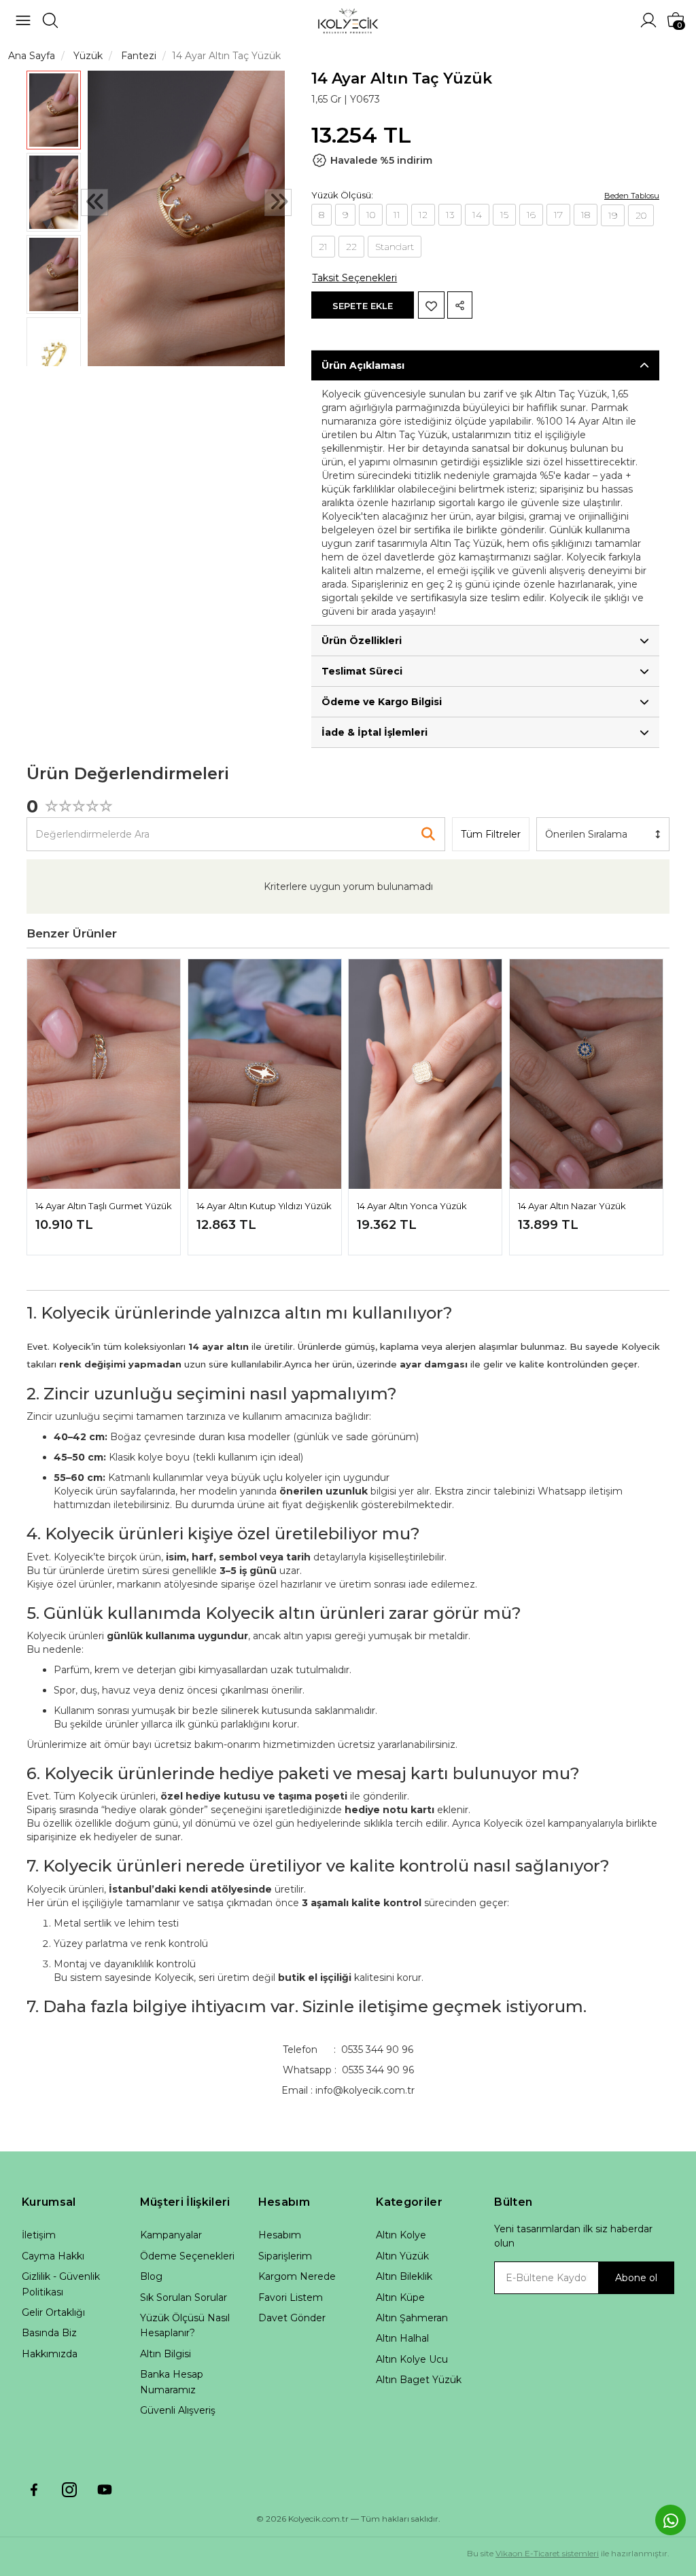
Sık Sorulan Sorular (184, 2297)
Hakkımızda (50, 2354)
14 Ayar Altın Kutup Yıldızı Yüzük (264, 1206)
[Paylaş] (460, 305)
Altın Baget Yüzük (419, 2380)
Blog (151, 2276)
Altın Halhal (402, 2338)
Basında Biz (49, 2333)
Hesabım (280, 2235)
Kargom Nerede (297, 2276)
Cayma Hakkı (53, 2256)
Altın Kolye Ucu (412, 2359)
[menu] (23, 20)
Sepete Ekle (363, 306)
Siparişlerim (285, 2256)
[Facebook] (34, 2490)
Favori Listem (291, 2297)
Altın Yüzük (402, 2256)
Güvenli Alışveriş (178, 2410)
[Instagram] (69, 2490)
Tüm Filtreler (491, 834)
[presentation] (94, 202)
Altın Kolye (401, 2235)
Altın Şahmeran (412, 2318)
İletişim (39, 2235)
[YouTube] (105, 2490)
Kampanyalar (171, 2235)
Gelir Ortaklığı (53, 2312)
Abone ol (636, 2278)
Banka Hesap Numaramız (172, 2382)
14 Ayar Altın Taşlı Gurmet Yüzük (104, 1206)
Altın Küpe (400, 2297)
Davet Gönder (292, 2318)
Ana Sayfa (32, 56)
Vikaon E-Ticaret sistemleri (547, 2553)
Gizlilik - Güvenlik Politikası (61, 2284)
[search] (50, 20)
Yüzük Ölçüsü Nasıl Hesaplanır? (185, 2325)
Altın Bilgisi (166, 2354)
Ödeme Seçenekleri (187, 2256)
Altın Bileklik (404, 2276)
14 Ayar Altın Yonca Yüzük (412, 1206)
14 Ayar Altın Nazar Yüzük (572, 1206)
